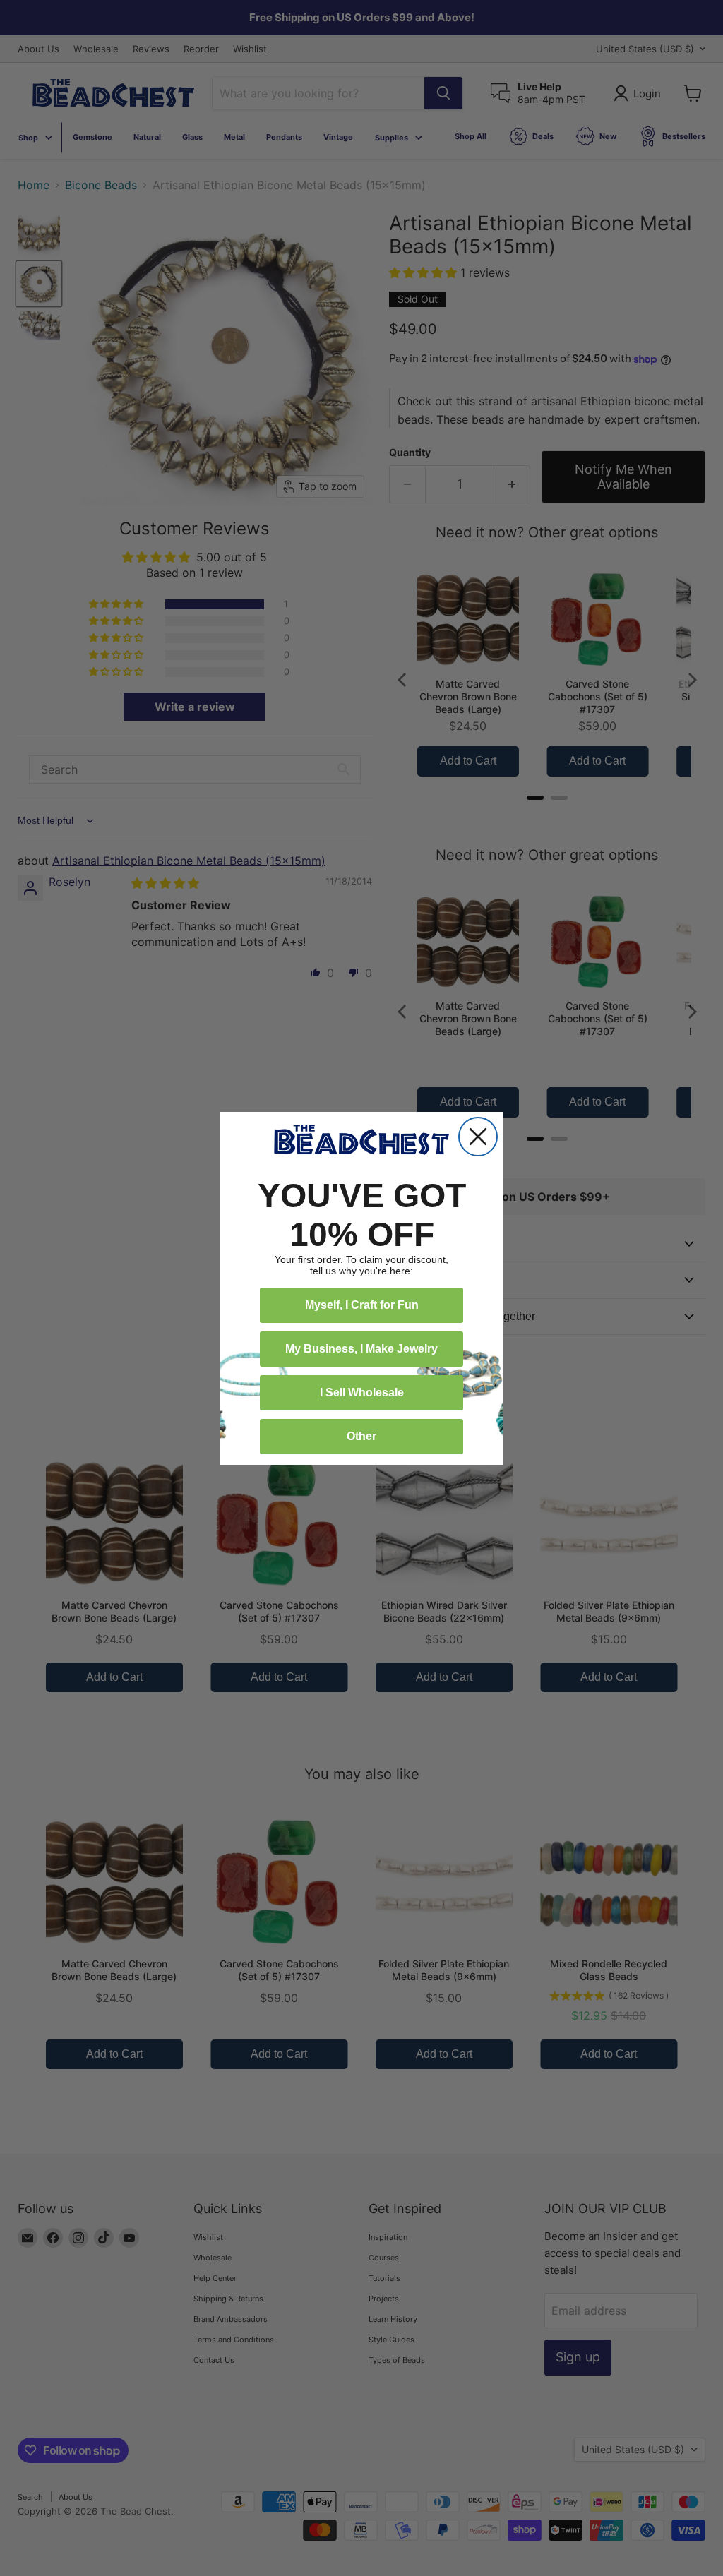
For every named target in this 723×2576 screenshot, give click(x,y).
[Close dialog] (478, 1137)
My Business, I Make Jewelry (361, 1349)
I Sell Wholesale (362, 1392)
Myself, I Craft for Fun (362, 1305)
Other (361, 1436)
